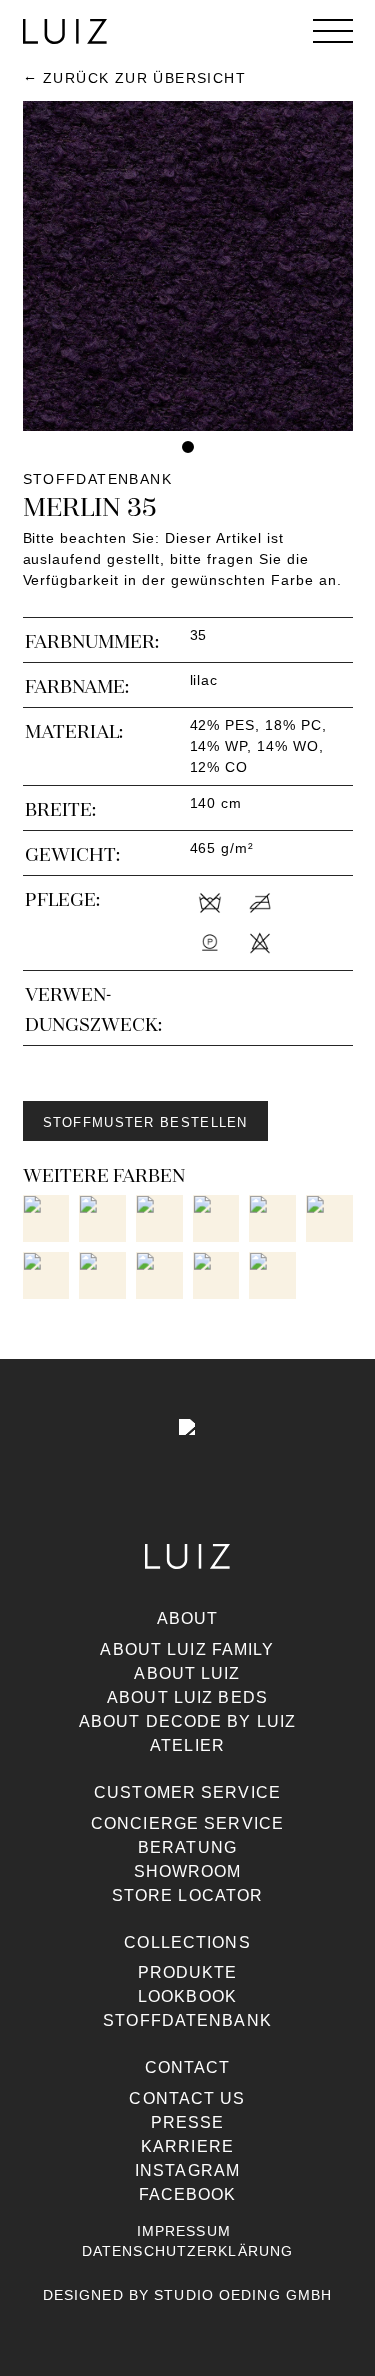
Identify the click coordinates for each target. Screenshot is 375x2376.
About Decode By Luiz (187, 1721)
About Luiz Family (187, 1649)
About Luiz (187, 1673)
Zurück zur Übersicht (144, 78)
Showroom (188, 1871)
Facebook (188, 2194)
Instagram (187, 2170)
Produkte (188, 1972)
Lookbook (187, 1996)
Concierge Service (187, 1823)
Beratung (187, 1847)
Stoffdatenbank (187, 2020)
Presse (188, 2122)
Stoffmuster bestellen (145, 1122)
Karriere (187, 2146)
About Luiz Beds (187, 1697)
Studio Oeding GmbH (243, 2295)
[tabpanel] (188, 266)
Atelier (187, 1745)
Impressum (184, 2231)
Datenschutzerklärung (187, 2251)
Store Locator (188, 1895)
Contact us (187, 2098)
